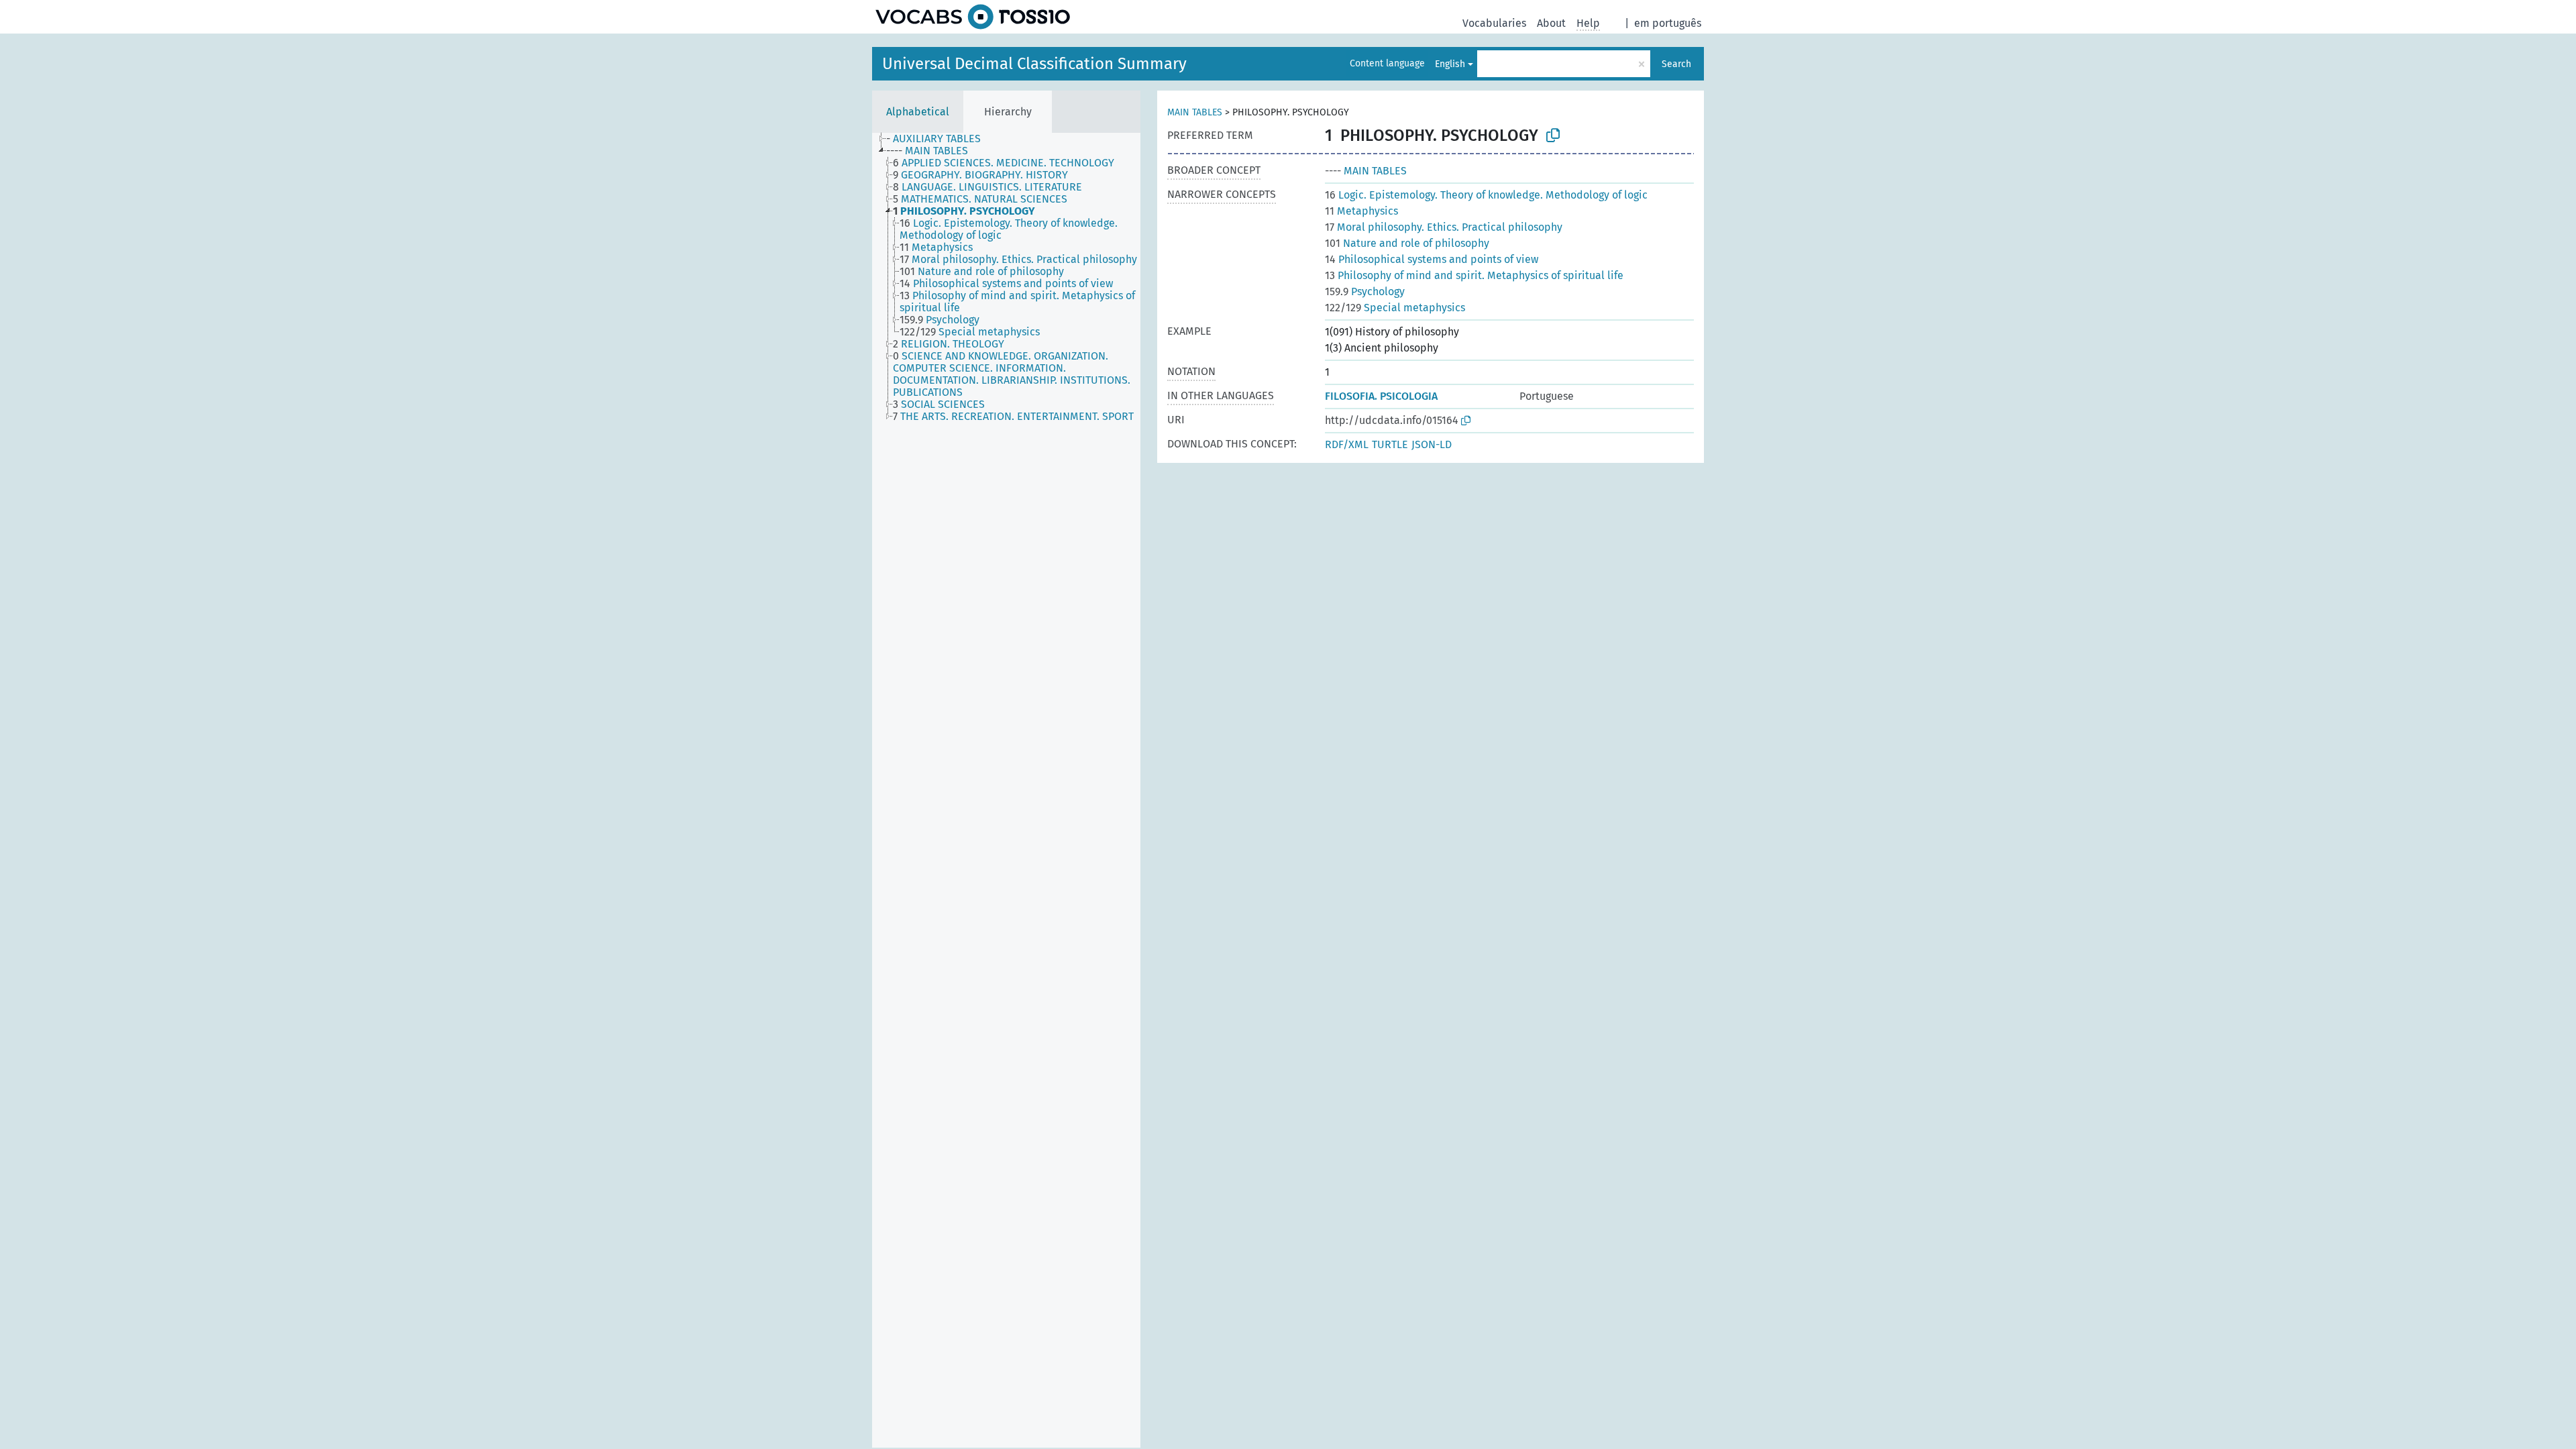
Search (1676, 64)
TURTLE (1390, 444)
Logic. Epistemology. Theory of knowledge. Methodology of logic (1486, 195)
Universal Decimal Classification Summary (1034, 64)
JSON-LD (1432, 444)
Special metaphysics (1395, 308)
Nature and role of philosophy (1407, 243)
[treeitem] (939, 139)
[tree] (1006, 790)
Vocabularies (1494, 23)
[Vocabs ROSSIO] (973, 17)
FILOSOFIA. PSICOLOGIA (1381, 396)
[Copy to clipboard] (1553, 136)
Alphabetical (918, 112)
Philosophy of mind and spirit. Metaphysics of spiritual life (1474, 275)
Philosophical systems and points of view (1432, 259)
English (1450, 64)
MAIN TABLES (1195, 112)
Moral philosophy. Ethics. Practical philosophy (1444, 227)
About (1551, 23)
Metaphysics (1361, 211)
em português (1668, 23)
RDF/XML (1347, 444)
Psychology (1365, 291)
